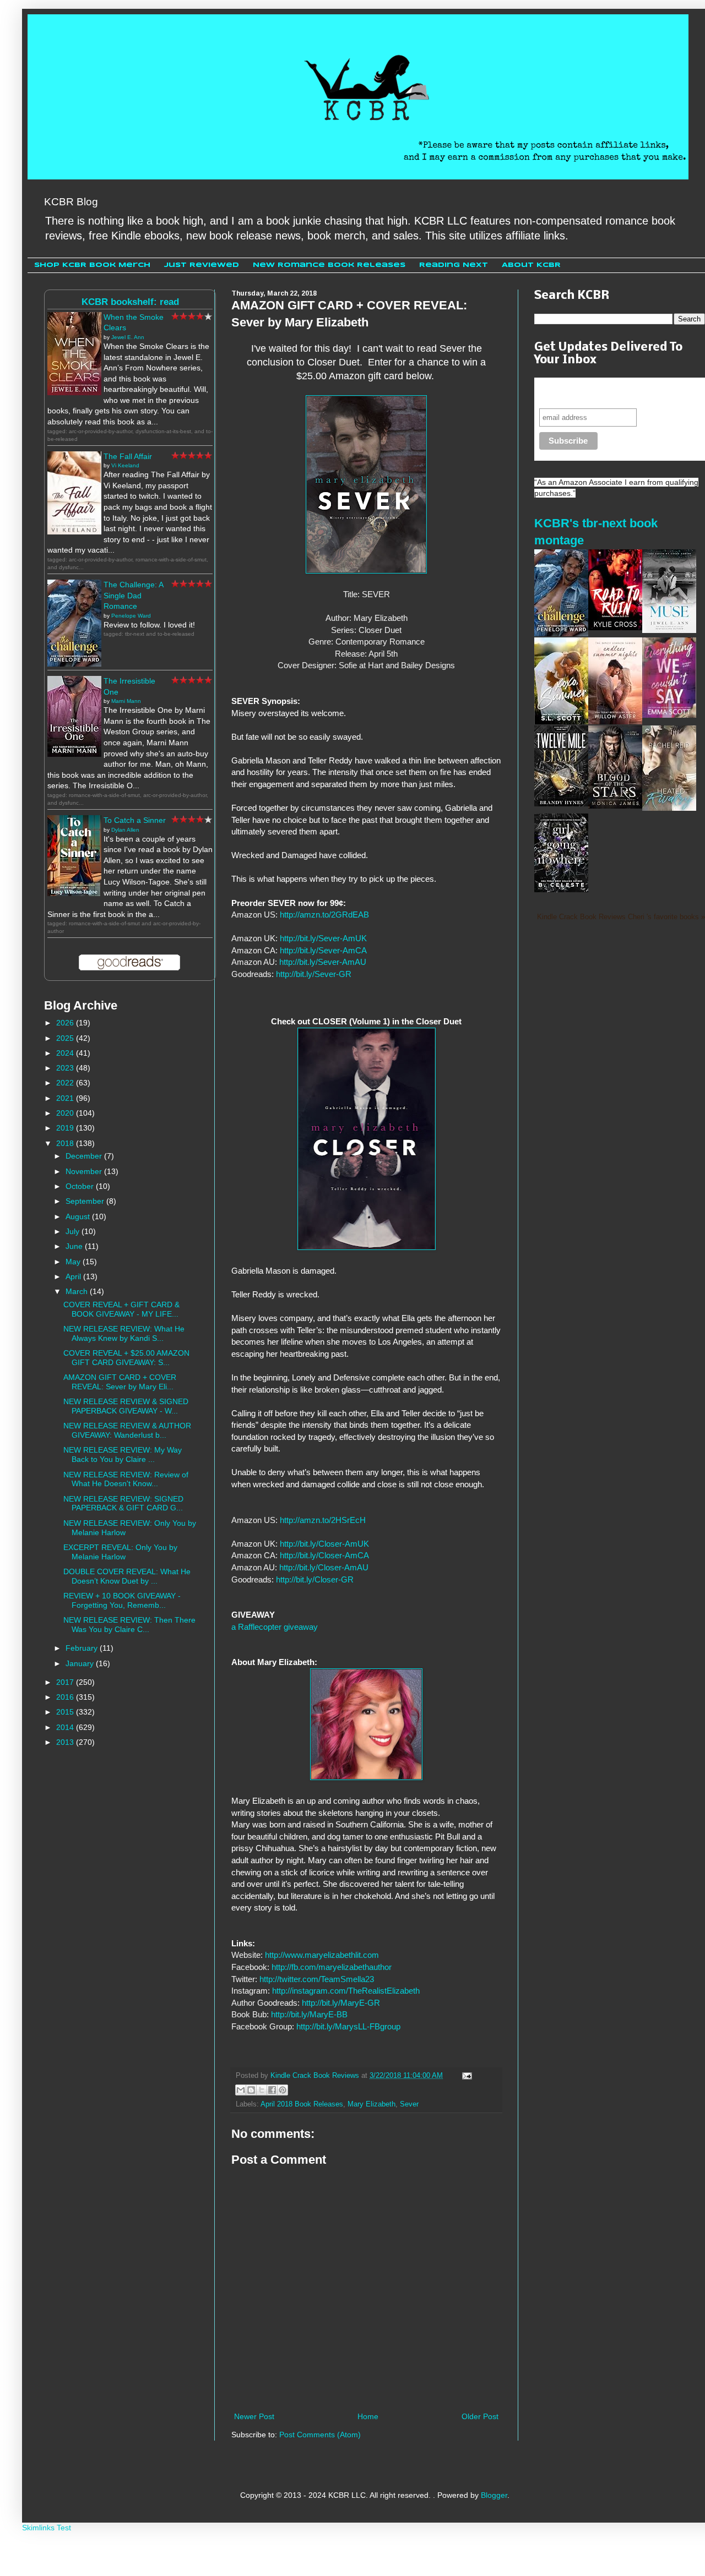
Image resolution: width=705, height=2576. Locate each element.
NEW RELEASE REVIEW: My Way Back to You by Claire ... (123, 1455)
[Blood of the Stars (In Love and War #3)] (615, 806)
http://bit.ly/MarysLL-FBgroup (348, 2026)
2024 (66, 1053)
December (85, 1156)
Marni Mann (126, 701)
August (79, 1216)
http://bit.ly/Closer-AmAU (324, 1567)
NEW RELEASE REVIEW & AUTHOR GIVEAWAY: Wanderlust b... (127, 1430)
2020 (66, 1113)
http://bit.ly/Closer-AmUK (324, 1544)
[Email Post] (465, 2076)
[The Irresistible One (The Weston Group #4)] (74, 754)
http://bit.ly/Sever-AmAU (323, 962)
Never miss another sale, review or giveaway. (611, 393)
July (74, 1231)
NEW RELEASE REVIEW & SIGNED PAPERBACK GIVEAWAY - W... (126, 1406)
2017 (66, 1682)
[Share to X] (262, 2090)
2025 (66, 1038)
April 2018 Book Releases (302, 2104)
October (81, 1186)
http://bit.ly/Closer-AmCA (324, 1555)
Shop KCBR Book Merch (92, 265)
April (74, 1276)
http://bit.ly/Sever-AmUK (323, 938)
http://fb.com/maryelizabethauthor (332, 1967)
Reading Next (454, 265)
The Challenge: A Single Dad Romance (133, 595)
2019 (66, 1128)
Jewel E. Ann (128, 337)
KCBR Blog (71, 202)
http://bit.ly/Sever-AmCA (323, 950)
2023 (66, 1068)
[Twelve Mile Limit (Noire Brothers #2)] (561, 804)
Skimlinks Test (47, 2528)
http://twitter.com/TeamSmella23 (317, 1979)
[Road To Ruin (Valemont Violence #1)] (615, 627)
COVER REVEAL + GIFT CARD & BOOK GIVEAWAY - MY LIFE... (121, 1309)
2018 (66, 1143)
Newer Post (254, 2416)
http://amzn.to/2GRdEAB (324, 915)
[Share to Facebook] (272, 2090)
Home (368, 2416)
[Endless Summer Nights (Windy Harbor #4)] (615, 722)
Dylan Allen (125, 830)
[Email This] (241, 2090)
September (86, 1201)
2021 (66, 1098)
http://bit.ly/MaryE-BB (309, 2014)
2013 (66, 1742)
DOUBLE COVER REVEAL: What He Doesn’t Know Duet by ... (127, 1576)
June (75, 1246)
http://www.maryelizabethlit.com (322, 1955)
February (83, 1648)
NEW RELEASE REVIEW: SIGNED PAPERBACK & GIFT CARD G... (123, 1503)
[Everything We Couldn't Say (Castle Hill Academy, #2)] (669, 715)
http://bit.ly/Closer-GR (315, 1579)
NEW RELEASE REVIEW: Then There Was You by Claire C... (129, 1625)
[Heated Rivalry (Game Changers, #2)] (669, 808)
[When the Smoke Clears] (74, 392)
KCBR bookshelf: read (130, 302)
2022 (66, 1083)
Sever (409, 2104)
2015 (66, 1712)
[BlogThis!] (251, 2090)
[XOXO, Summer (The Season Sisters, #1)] (561, 722)
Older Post (480, 2416)
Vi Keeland (125, 465)
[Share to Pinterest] (283, 2090)
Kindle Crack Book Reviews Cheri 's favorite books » (621, 917)
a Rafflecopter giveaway (275, 1627)
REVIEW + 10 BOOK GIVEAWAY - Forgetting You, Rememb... (122, 1600)
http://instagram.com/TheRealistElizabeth (346, 1991)
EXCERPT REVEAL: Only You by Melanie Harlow (120, 1552)
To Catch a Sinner (135, 820)
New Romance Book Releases (329, 265)
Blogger (494, 2495)
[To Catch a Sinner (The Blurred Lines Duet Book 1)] (74, 893)
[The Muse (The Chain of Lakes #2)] (669, 630)
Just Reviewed (202, 265)
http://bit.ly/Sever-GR (314, 974)
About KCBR (531, 265)
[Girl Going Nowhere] (561, 889)
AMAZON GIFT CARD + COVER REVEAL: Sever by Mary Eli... (120, 1382)
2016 (66, 1697)
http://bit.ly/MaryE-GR (341, 2003)
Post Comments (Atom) (320, 2435)
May (74, 1262)
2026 (66, 1023)
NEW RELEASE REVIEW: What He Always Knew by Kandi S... (124, 1333)
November (85, 1171)
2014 (66, 1727)
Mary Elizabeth (372, 2104)
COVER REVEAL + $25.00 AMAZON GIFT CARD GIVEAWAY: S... (126, 1358)
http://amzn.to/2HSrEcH (323, 1520)
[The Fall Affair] (74, 532)
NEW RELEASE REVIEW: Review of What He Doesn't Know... (126, 1479)
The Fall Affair (128, 456)
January (81, 1663)
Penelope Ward (131, 616)
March (78, 1291)
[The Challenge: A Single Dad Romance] (74, 664)
